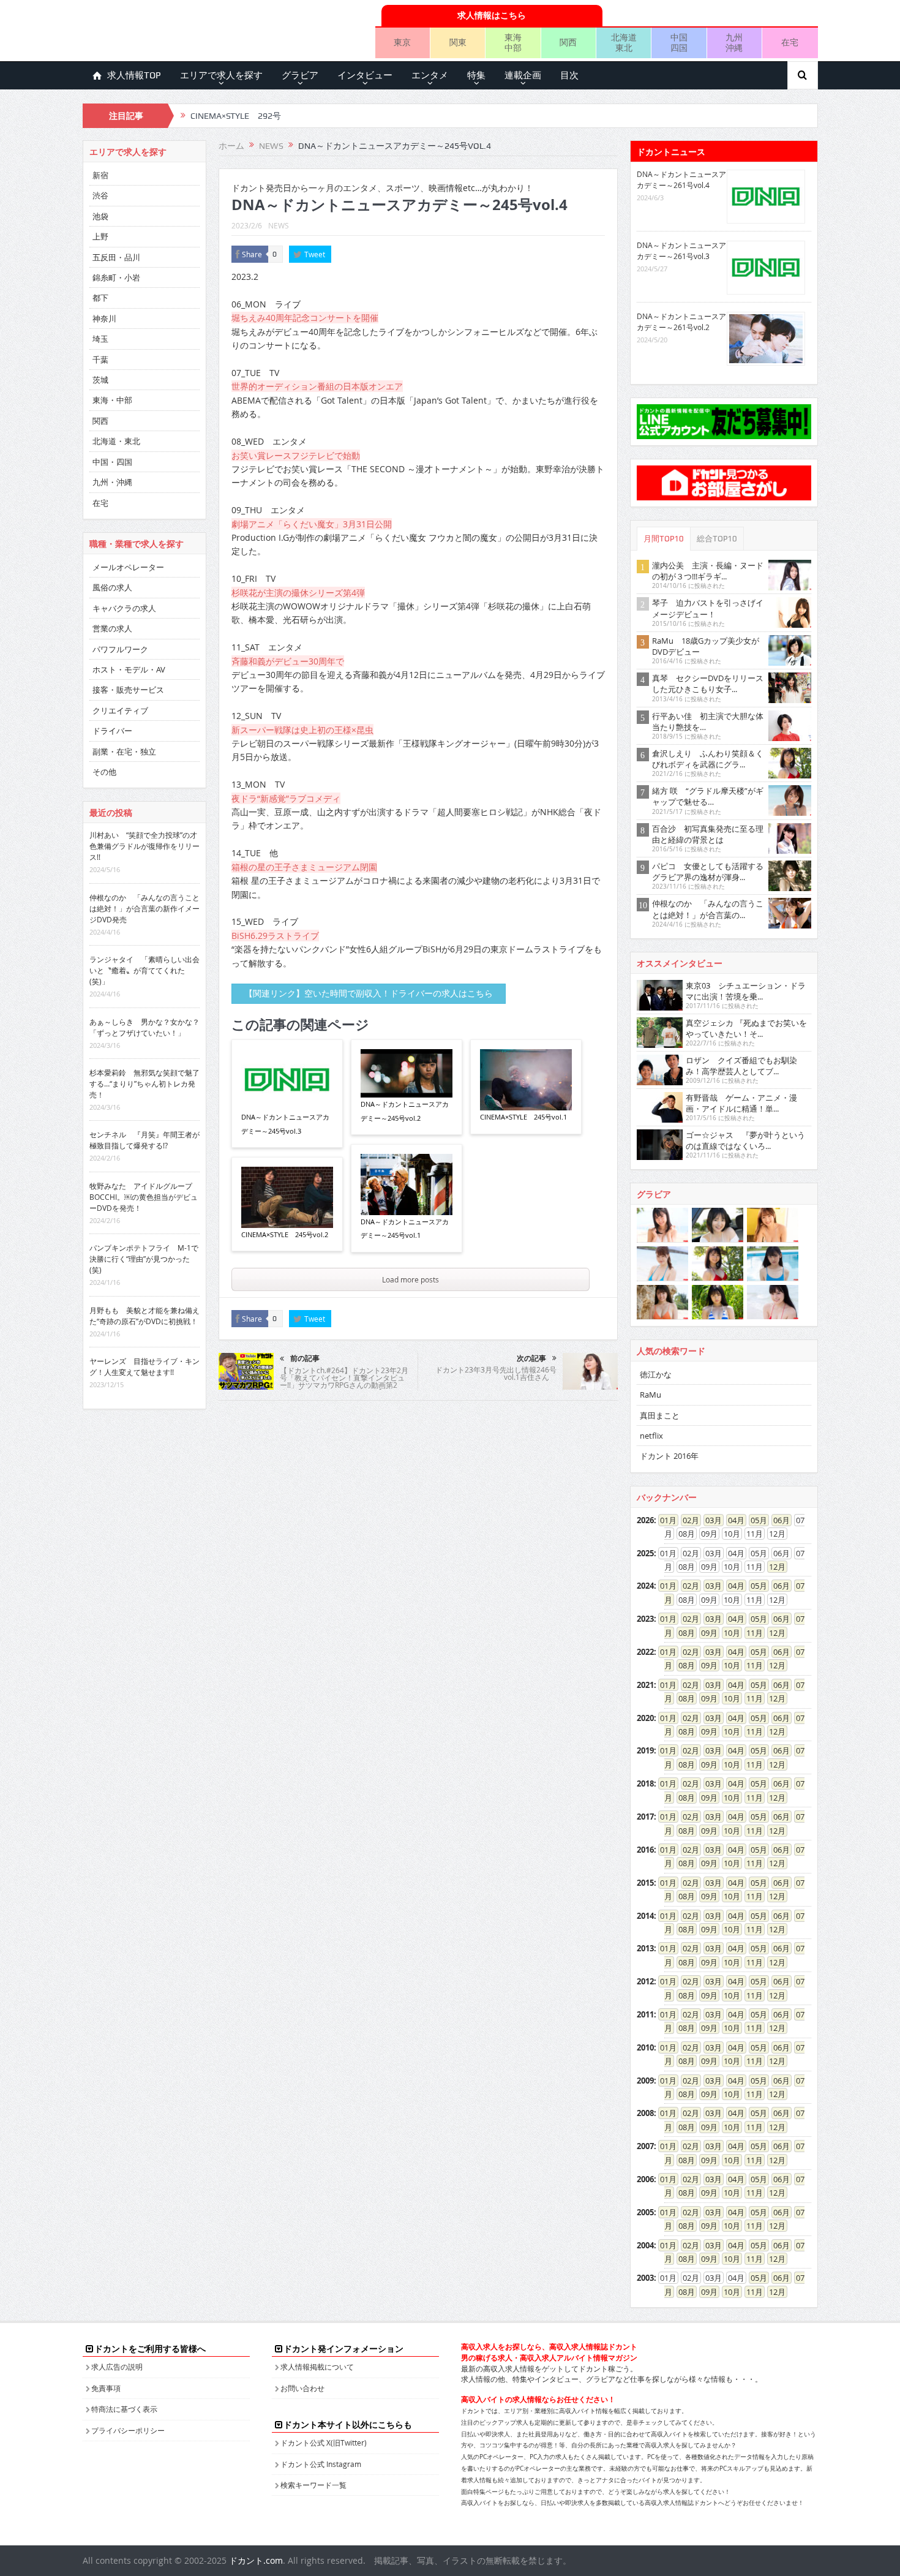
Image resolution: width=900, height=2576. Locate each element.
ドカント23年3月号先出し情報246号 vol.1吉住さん (496, 1373)
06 (778, 1520)
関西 (568, 42)
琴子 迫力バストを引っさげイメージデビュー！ (708, 608)
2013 (645, 1948)
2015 (645, 1883)
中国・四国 (112, 462)
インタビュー (365, 75)
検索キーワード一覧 (313, 2485)
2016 (645, 1850)
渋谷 (100, 195)
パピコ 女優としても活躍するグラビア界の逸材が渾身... (708, 872)
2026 (645, 1520)
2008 (645, 2113)
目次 (569, 75)
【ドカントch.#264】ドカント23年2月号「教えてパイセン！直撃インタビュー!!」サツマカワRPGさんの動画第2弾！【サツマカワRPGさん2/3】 (344, 1381)
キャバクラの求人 (124, 608)
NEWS (279, 225)
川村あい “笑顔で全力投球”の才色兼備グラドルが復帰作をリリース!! (144, 846)
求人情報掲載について (317, 2367)
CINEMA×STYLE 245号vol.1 (523, 1117)
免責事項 (106, 2388)
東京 (402, 42)
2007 (645, 2146)
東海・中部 (112, 400)
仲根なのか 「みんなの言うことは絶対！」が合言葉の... (708, 909)
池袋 (100, 216)
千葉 (100, 360)
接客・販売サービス (128, 690)
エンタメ (430, 75)
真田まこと (660, 1415)
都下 (100, 298)
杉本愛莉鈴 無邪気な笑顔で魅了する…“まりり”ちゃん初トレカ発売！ (144, 1083)
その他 (104, 772)
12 (773, 1567)
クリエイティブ (120, 710)
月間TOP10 (664, 539)
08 (683, 1633)
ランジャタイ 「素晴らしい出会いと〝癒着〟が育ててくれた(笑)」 (144, 970)
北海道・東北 (116, 441)
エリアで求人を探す (221, 75)
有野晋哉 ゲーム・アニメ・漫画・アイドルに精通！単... (741, 1103)
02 (687, 1520)
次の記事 (531, 1358)
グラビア (300, 75)
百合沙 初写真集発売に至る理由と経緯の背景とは (708, 834)
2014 (645, 1916)
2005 (645, 2212)
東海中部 (513, 42)
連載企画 (523, 75)
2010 (645, 2047)
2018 (645, 1783)
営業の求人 (112, 628)
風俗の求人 (112, 587)
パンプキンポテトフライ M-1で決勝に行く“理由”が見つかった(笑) (144, 1259)
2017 (645, 1817)
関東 (458, 42)
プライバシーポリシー (128, 2430)
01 (664, 1520)
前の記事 (305, 1358)
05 (755, 1520)
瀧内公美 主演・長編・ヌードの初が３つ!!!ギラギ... (708, 571)
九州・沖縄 (112, 482)
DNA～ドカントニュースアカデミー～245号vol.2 (405, 1111)
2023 (645, 1619)
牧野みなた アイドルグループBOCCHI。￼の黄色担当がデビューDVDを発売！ (144, 1197)
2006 (645, 2179)
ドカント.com (256, 2560)
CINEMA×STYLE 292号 (236, 116)
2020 (645, 1718)
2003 (645, 2278)
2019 (645, 1750)
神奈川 (104, 318)
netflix (651, 1436)
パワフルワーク (120, 649)
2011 (645, 2014)
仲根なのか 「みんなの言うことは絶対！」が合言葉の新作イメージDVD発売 (144, 908)
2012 (645, 1981)
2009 (645, 2081)
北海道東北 (624, 42)
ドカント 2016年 (669, 1456)
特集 (476, 75)
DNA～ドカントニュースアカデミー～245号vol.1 (405, 1228)
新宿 (100, 175)
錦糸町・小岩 (116, 277)
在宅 (790, 42)
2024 (645, 1586)
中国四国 (679, 42)
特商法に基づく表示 (124, 2409)
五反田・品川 (116, 257)
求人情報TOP (134, 75)
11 (751, 1633)
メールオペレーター (128, 567)
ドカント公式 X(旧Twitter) (324, 2442)
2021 (645, 1685)
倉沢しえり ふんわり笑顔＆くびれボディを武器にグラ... (708, 759)
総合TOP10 (717, 539)
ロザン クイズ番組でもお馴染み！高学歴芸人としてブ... (741, 1066)
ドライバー (112, 731)
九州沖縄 (734, 42)
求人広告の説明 (117, 2367)
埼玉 (100, 339)
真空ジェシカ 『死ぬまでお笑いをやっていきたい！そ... (746, 1028)
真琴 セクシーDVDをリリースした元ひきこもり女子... (708, 684)
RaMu (651, 1395)
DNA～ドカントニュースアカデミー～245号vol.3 (285, 1124)
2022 (645, 1652)
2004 (645, 2245)
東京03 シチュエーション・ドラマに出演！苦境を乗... (746, 991)
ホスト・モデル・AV (129, 669)
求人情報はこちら (492, 15)
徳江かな (656, 1374)
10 (728, 1633)
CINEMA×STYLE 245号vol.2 (285, 1234)
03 (710, 1520)
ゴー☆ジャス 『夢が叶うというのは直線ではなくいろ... (745, 1140)
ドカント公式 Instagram (321, 2464)
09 (705, 1633)
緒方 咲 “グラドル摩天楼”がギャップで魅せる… (708, 796)
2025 (645, 1553)
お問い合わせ (302, 2388)
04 (732, 1520)
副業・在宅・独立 (124, 751)
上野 (100, 236)
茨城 (100, 380)
